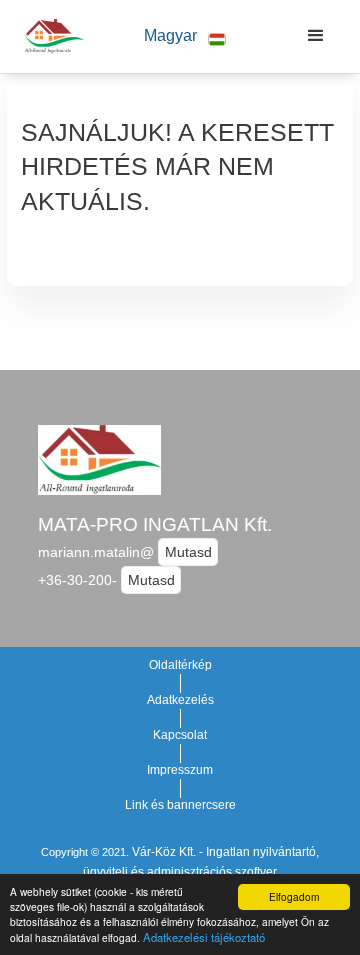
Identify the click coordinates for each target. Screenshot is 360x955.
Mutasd (188, 552)
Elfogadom (294, 896)
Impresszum (180, 770)
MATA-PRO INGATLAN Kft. (155, 524)
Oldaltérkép (180, 665)
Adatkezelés (180, 700)
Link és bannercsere (180, 805)
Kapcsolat (180, 735)
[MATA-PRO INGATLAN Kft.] (49, 36)
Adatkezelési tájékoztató (204, 937)
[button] (185, 36)
